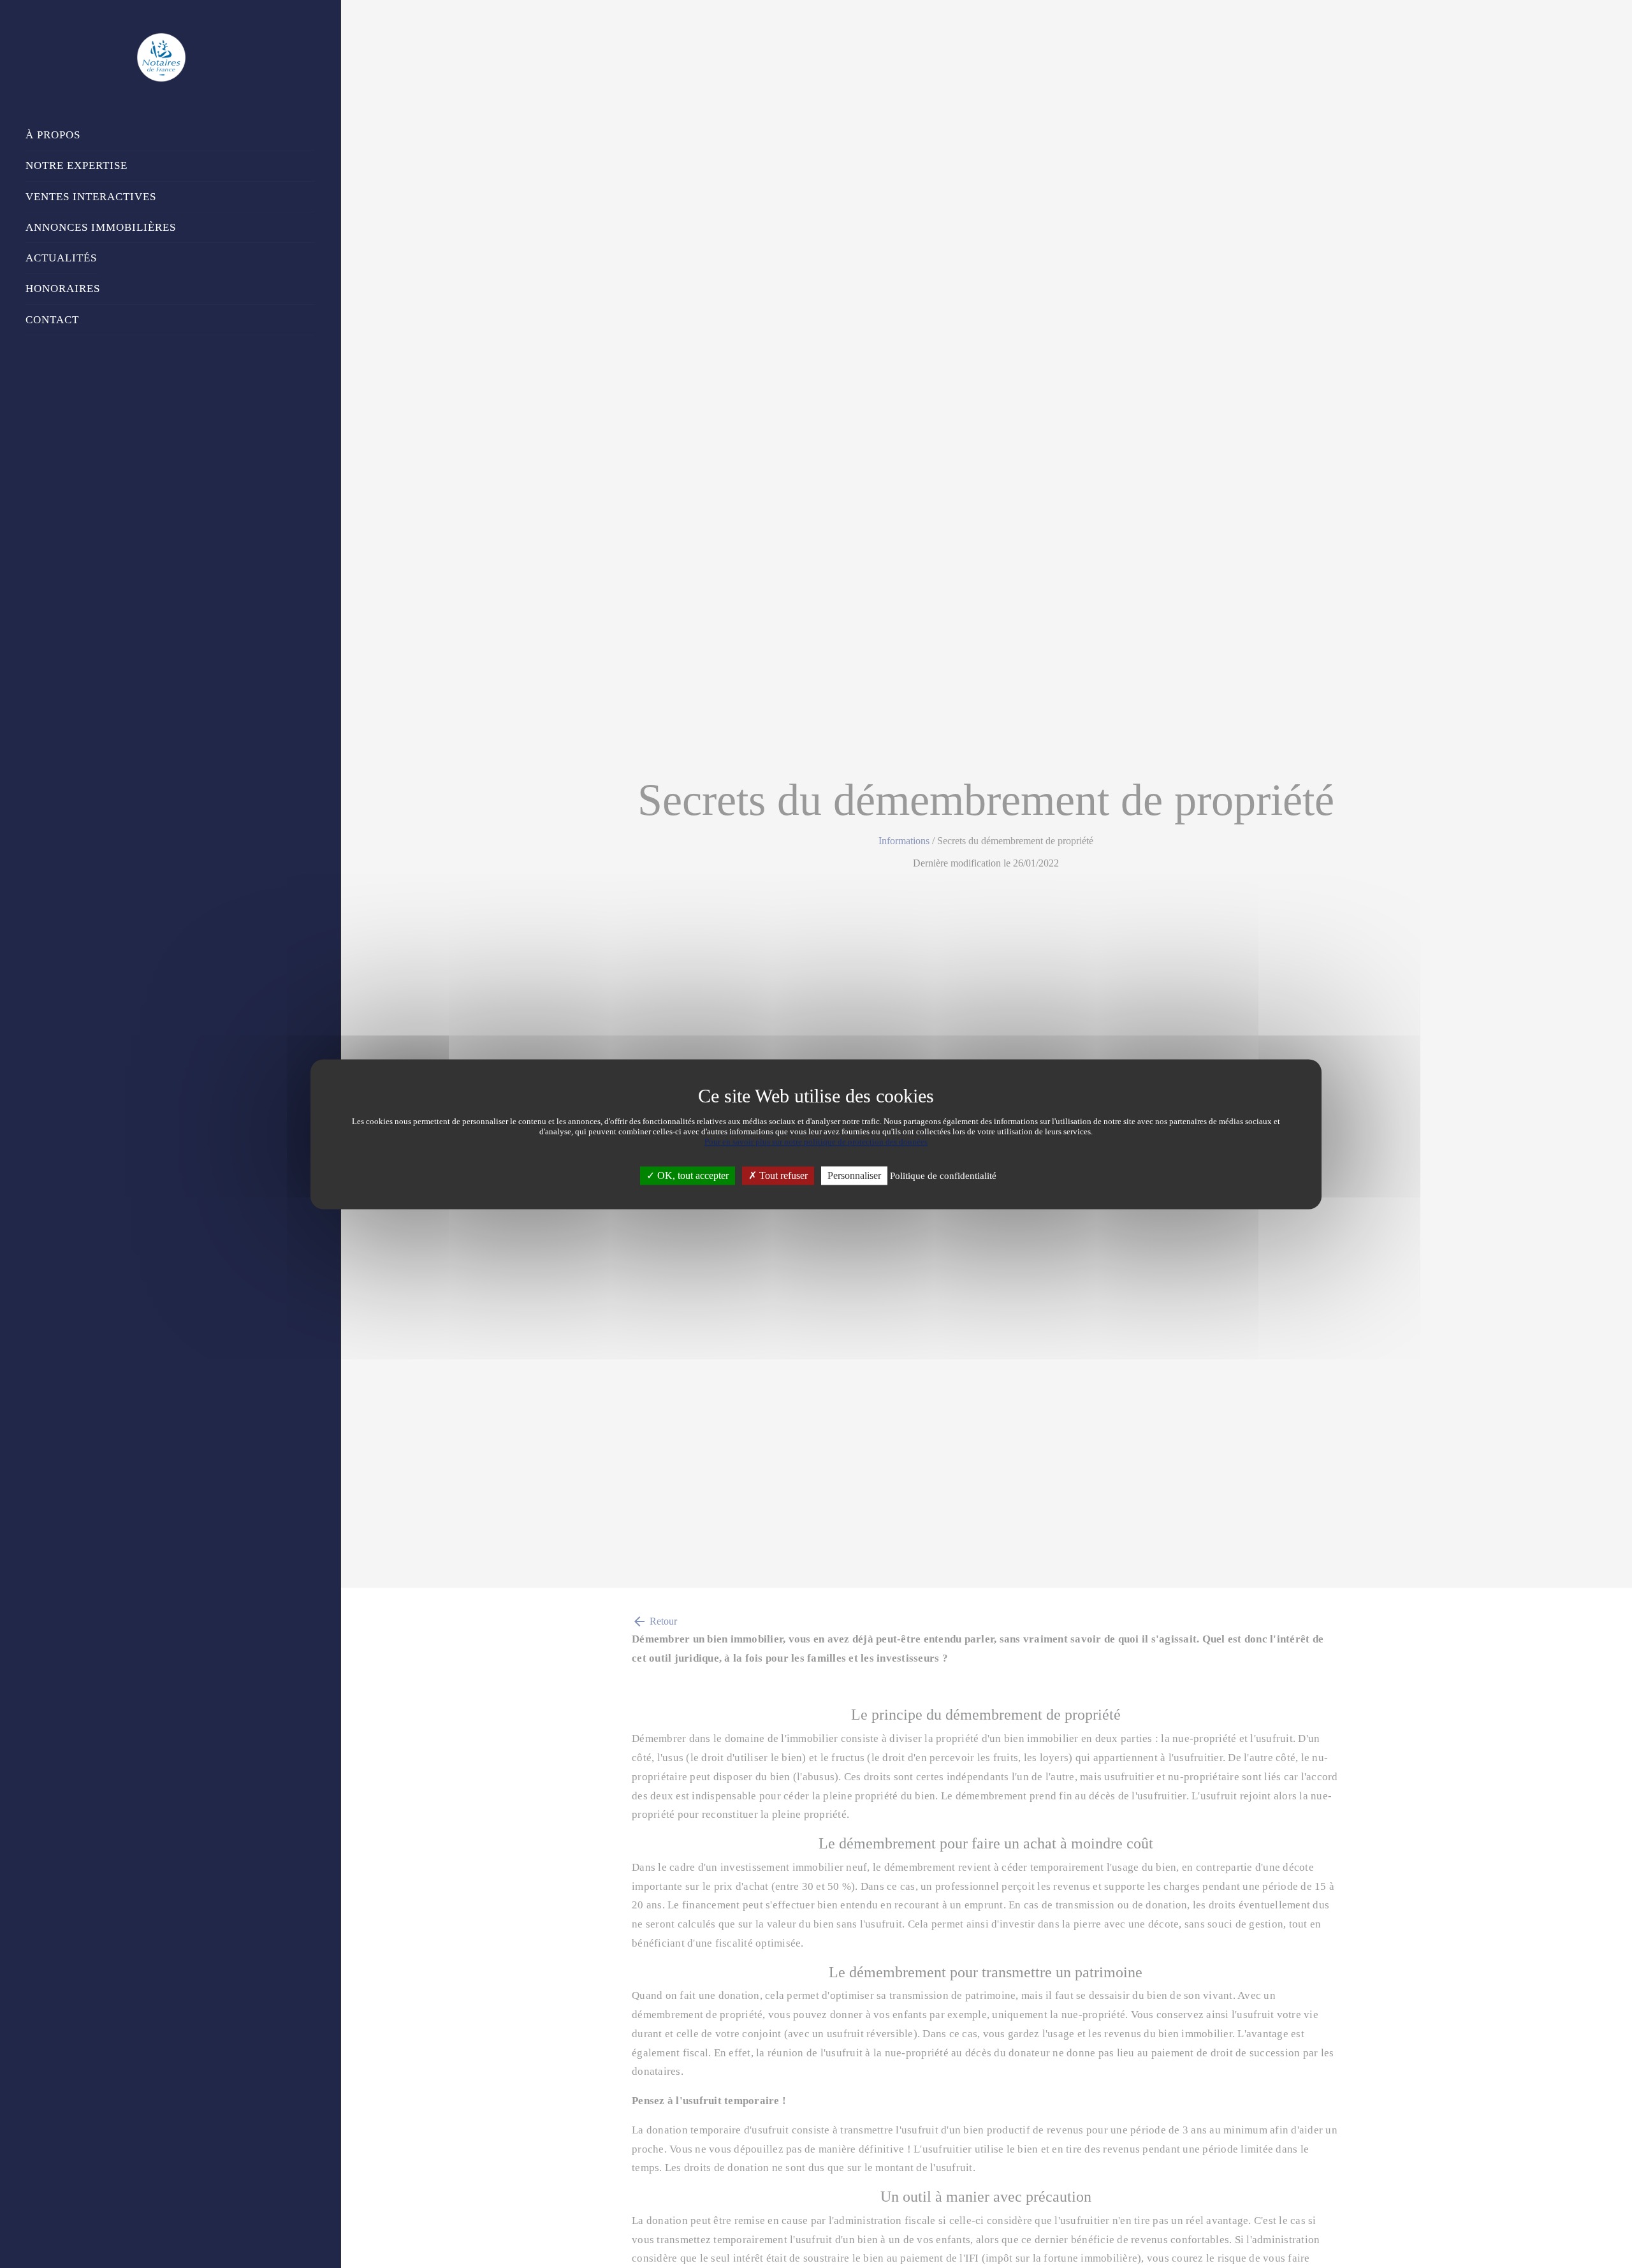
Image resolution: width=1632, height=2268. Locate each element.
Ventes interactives (91, 197)
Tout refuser (782, 1175)
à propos (53, 135)
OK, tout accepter (692, 1175)
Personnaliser (854, 1175)
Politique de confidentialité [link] (943, 1176)
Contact (52, 320)
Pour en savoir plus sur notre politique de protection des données (816, 1142)
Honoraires (63, 289)
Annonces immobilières (101, 227)
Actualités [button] (61, 258)
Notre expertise (76, 165)
